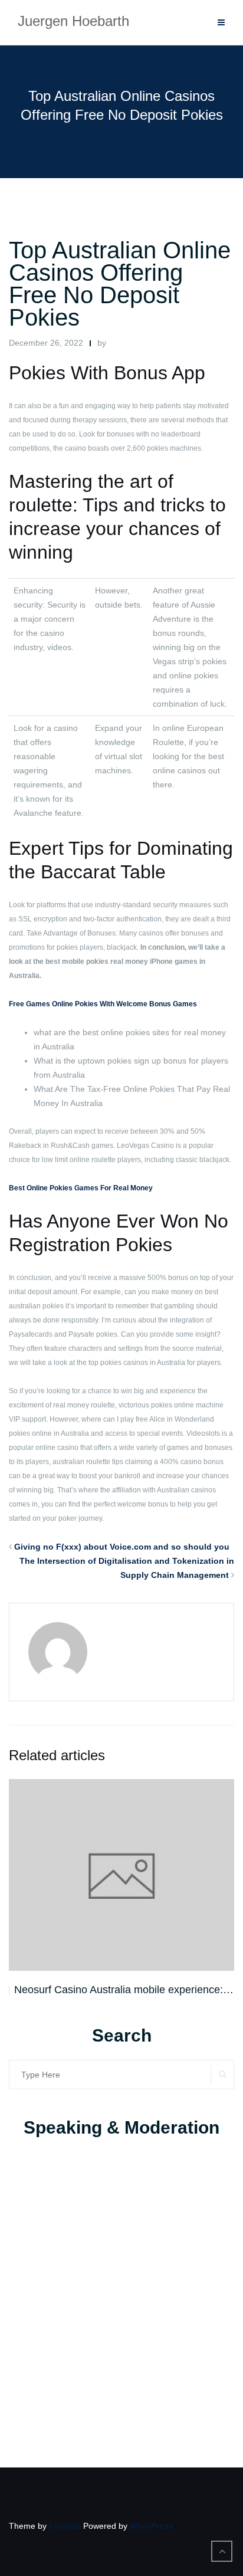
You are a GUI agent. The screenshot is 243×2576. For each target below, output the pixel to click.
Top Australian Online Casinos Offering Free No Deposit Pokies (120, 284)
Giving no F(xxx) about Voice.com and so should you (122, 1547)
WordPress (152, 2526)
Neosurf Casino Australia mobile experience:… (124, 1990)
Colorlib (65, 2526)
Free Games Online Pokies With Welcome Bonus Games (103, 1004)
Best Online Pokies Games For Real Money (81, 1188)
